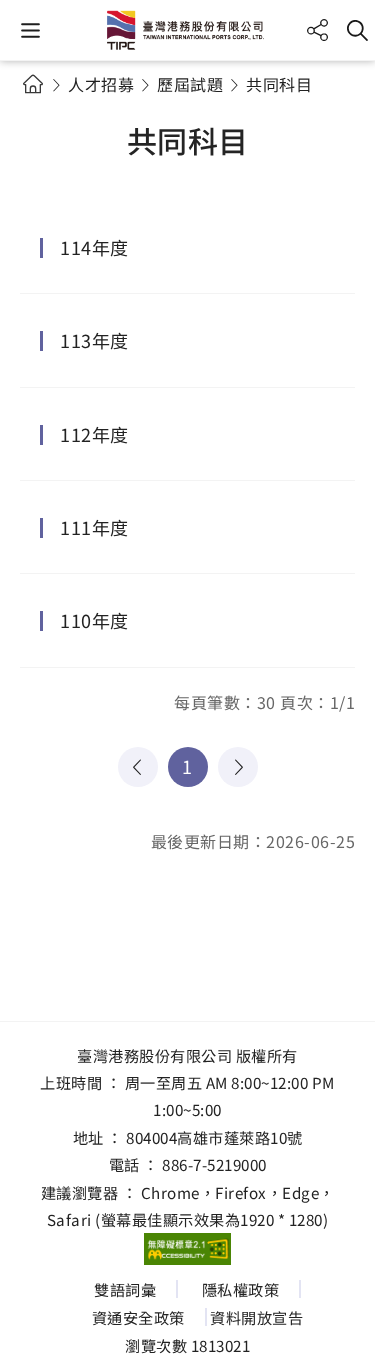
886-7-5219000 (214, 1164)
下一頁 (238, 767)
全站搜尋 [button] (357, 30)
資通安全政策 (138, 1317)
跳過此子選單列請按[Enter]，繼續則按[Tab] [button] (50, 108)
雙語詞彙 (125, 1289)
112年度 (94, 434)
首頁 (32, 83)
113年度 (94, 340)
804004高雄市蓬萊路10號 (214, 1137)
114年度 (94, 247)
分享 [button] (317, 30)
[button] (30, 30)
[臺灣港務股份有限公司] (188, 30)
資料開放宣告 (256, 1317)
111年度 (94, 527)
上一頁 (138, 767)
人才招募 (101, 84)
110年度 (94, 620)
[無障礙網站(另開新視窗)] (188, 1249)
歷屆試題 (190, 84)
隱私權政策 (241, 1289)
